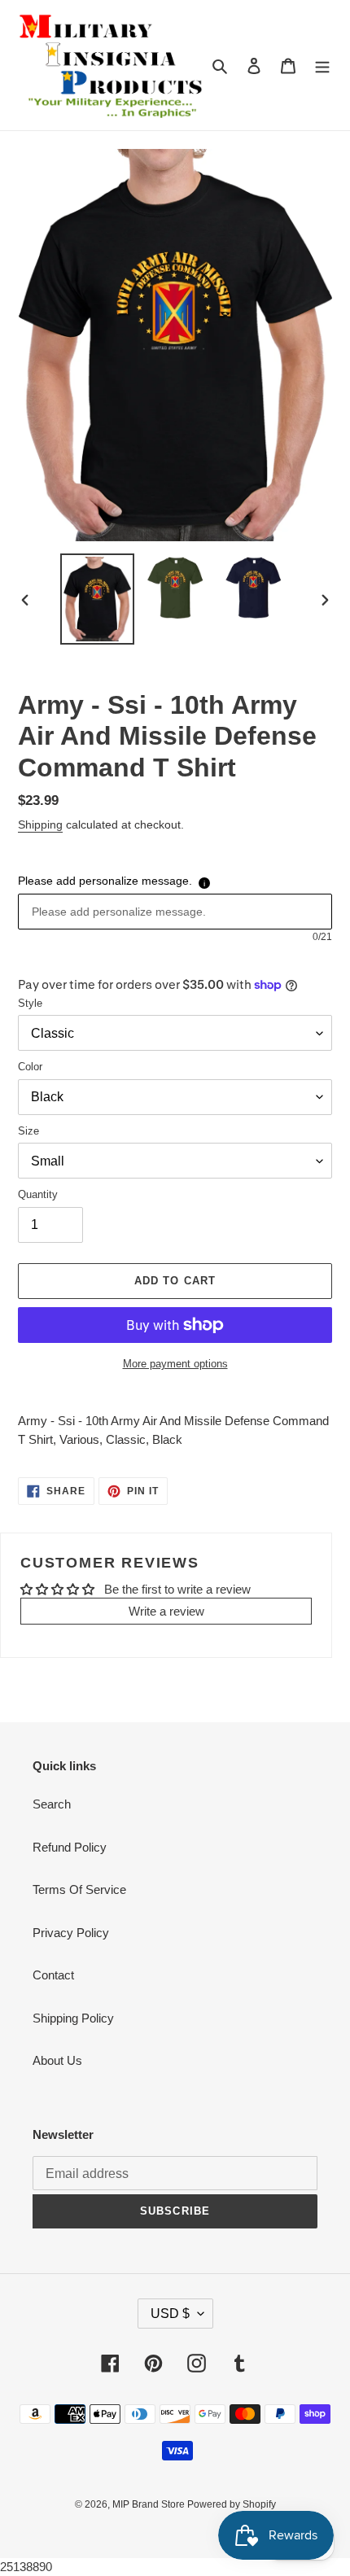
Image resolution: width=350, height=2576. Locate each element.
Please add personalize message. (105, 881)
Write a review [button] (166, 1611)
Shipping (40, 824)
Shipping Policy (73, 2018)
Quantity (38, 1194)
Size (28, 1131)
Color (30, 1067)
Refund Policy (70, 1847)
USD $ (170, 2314)
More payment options (175, 1364)
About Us (57, 2060)
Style (30, 1003)
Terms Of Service (79, 1889)
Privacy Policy (71, 1933)
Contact (53, 1975)
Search (52, 1804)
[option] (98, 599)
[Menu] (322, 66)
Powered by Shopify (232, 2504)
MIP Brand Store (150, 2504)
